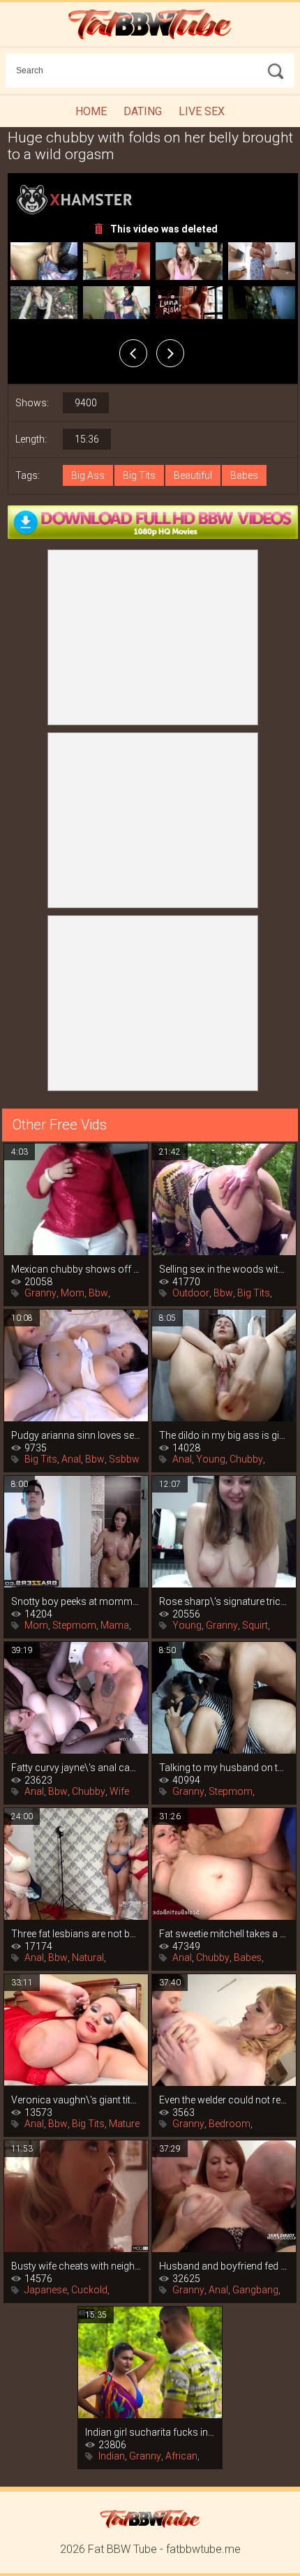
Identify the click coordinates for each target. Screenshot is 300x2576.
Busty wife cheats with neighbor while (76, 2266)
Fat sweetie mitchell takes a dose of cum (224, 1934)
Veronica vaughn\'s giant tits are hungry (76, 2100)
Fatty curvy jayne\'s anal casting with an (76, 1768)
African (181, 2456)
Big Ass (88, 475)
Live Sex (202, 111)
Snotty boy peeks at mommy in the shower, (76, 1601)
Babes (244, 475)
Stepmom (74, 1625)
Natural (88, 1957)
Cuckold (89, 2290)
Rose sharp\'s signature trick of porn (224, 1601)
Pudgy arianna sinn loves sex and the (76, 1435)
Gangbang (255, 2290)
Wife (119, 1791)
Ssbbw (124, 1459)
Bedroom (230, 2124)
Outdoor (191, 1293)
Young (211, 1459)
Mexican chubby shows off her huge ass (76, 1269)
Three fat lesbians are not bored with (76, 1934)
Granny (40, 1293)
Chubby (246, 1459)
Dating (143, 111)
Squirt (255, 1625)
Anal (71, 1459)
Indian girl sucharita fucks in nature (150, 2432)
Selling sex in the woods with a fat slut (224, 1269)
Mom (73, 1293)
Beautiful (193, 475)
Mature (124, 2124)
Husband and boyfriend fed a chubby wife (224, 2266)
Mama (115, 1625)
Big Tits (139, 475)
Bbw (98, 1293)
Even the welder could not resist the (224, 2100)
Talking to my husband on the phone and (224, 1768)
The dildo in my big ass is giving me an (224, 1435)
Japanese (46, 2290)
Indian (112, 2456)
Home (91, 111)
